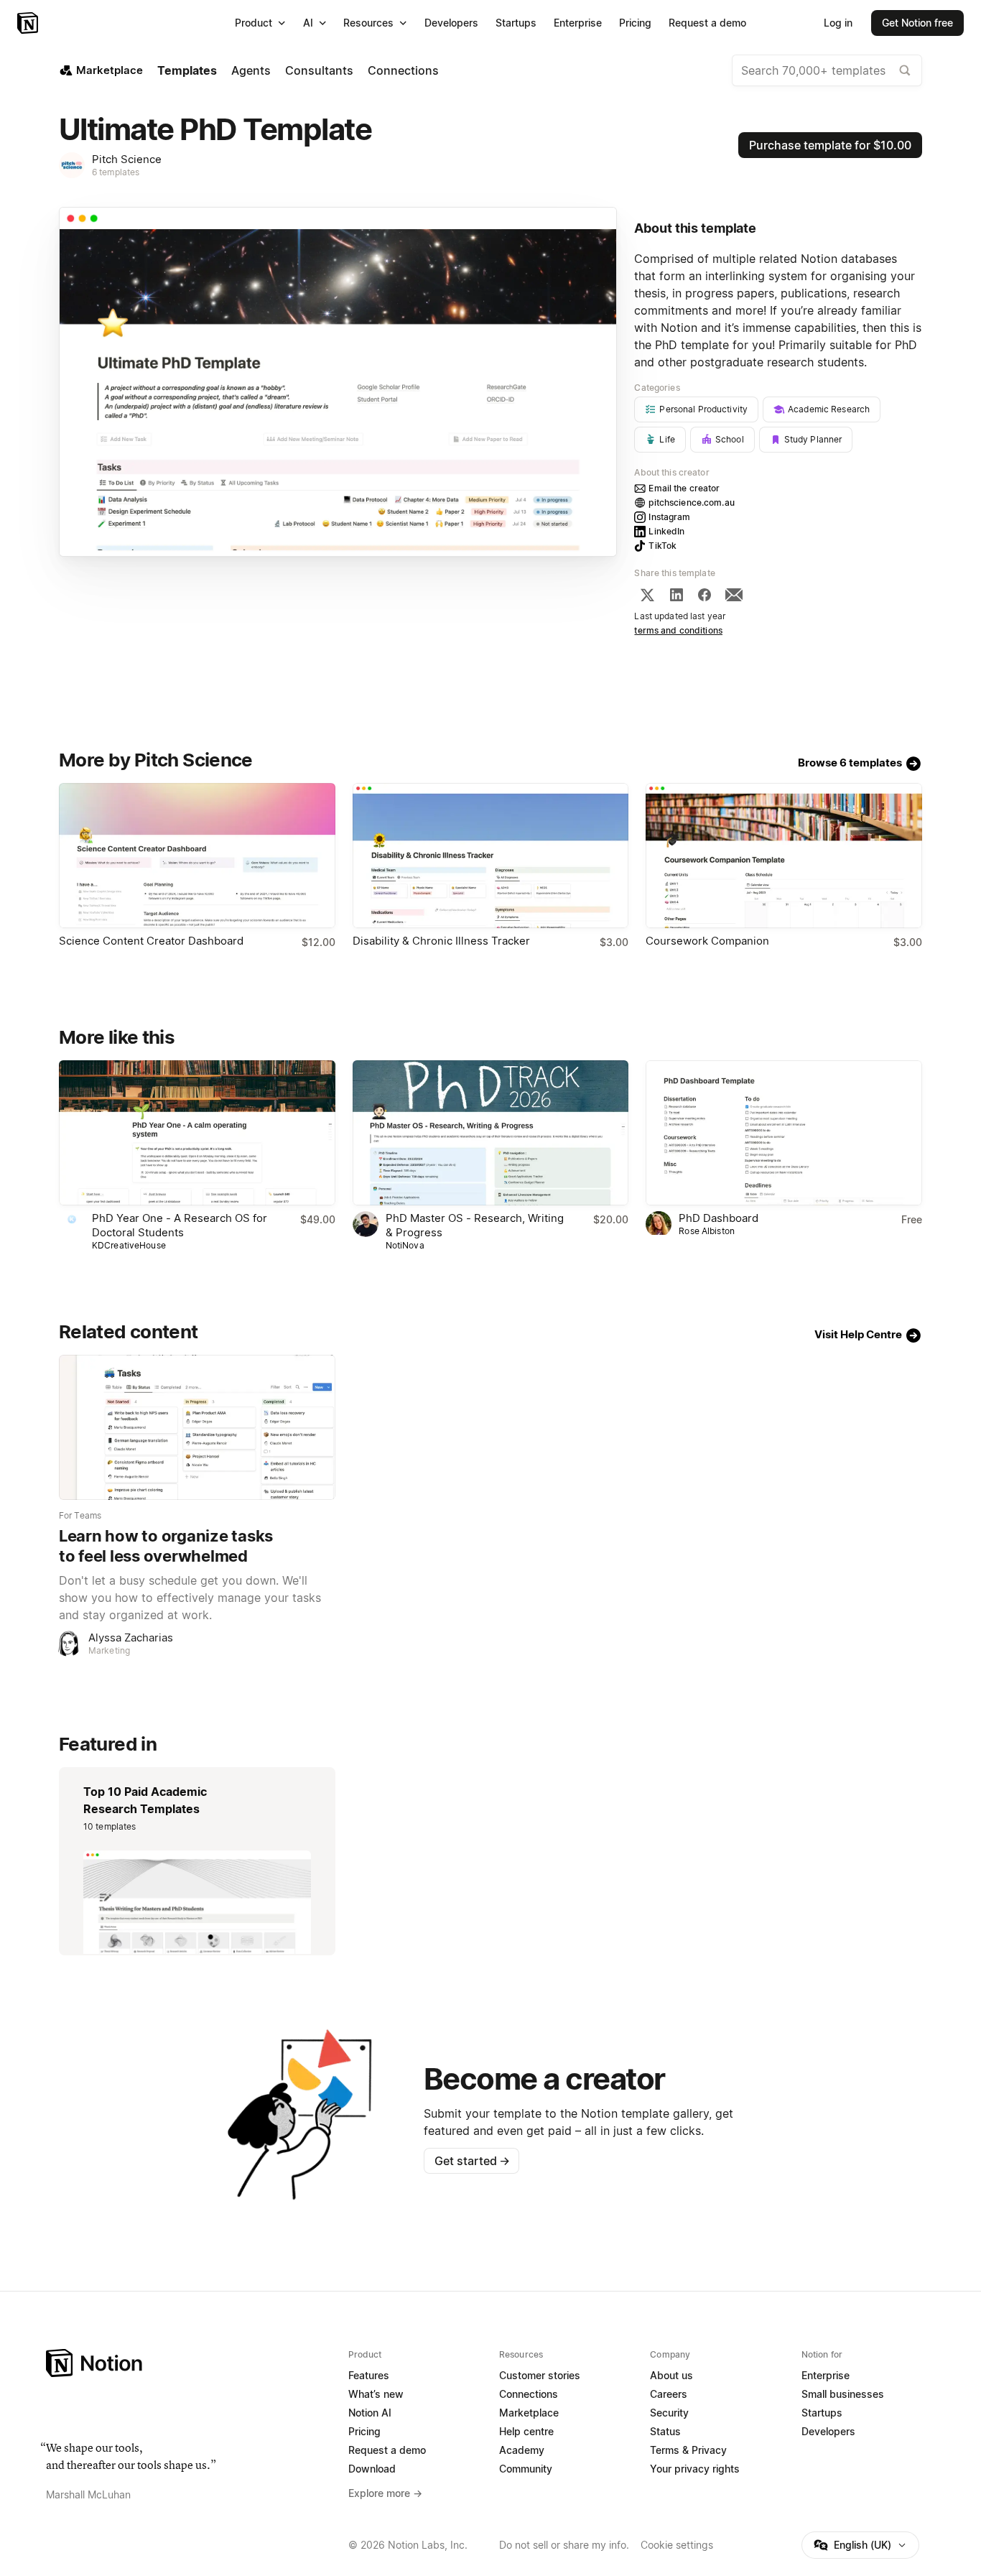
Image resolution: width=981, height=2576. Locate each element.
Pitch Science (127, 159)
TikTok (662, 546)
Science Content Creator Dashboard (151, 941)
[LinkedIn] (677, 595)
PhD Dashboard (719, 1218)
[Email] (734, 595)
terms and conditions (678, 630)
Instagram (669, 517)
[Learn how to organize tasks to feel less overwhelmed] (197, 1427)
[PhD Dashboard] (784, 1133)
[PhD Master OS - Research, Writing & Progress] (491, 1133)
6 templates (116, 172)
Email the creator (684, 488)
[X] (647, 595)
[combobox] (827, 70)
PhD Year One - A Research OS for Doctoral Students (180, 1225)
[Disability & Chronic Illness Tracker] (491, 856)
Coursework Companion (707, 941)
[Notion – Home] (29, 23)
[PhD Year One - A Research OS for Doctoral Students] (197, 1133)
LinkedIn (666, 531)
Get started (472, 2161)
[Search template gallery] (905, 70)
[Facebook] (705, 595)
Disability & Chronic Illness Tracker (441, 941)
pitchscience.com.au (691, 502)
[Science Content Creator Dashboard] (197, 856)
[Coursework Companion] (784, 856)
